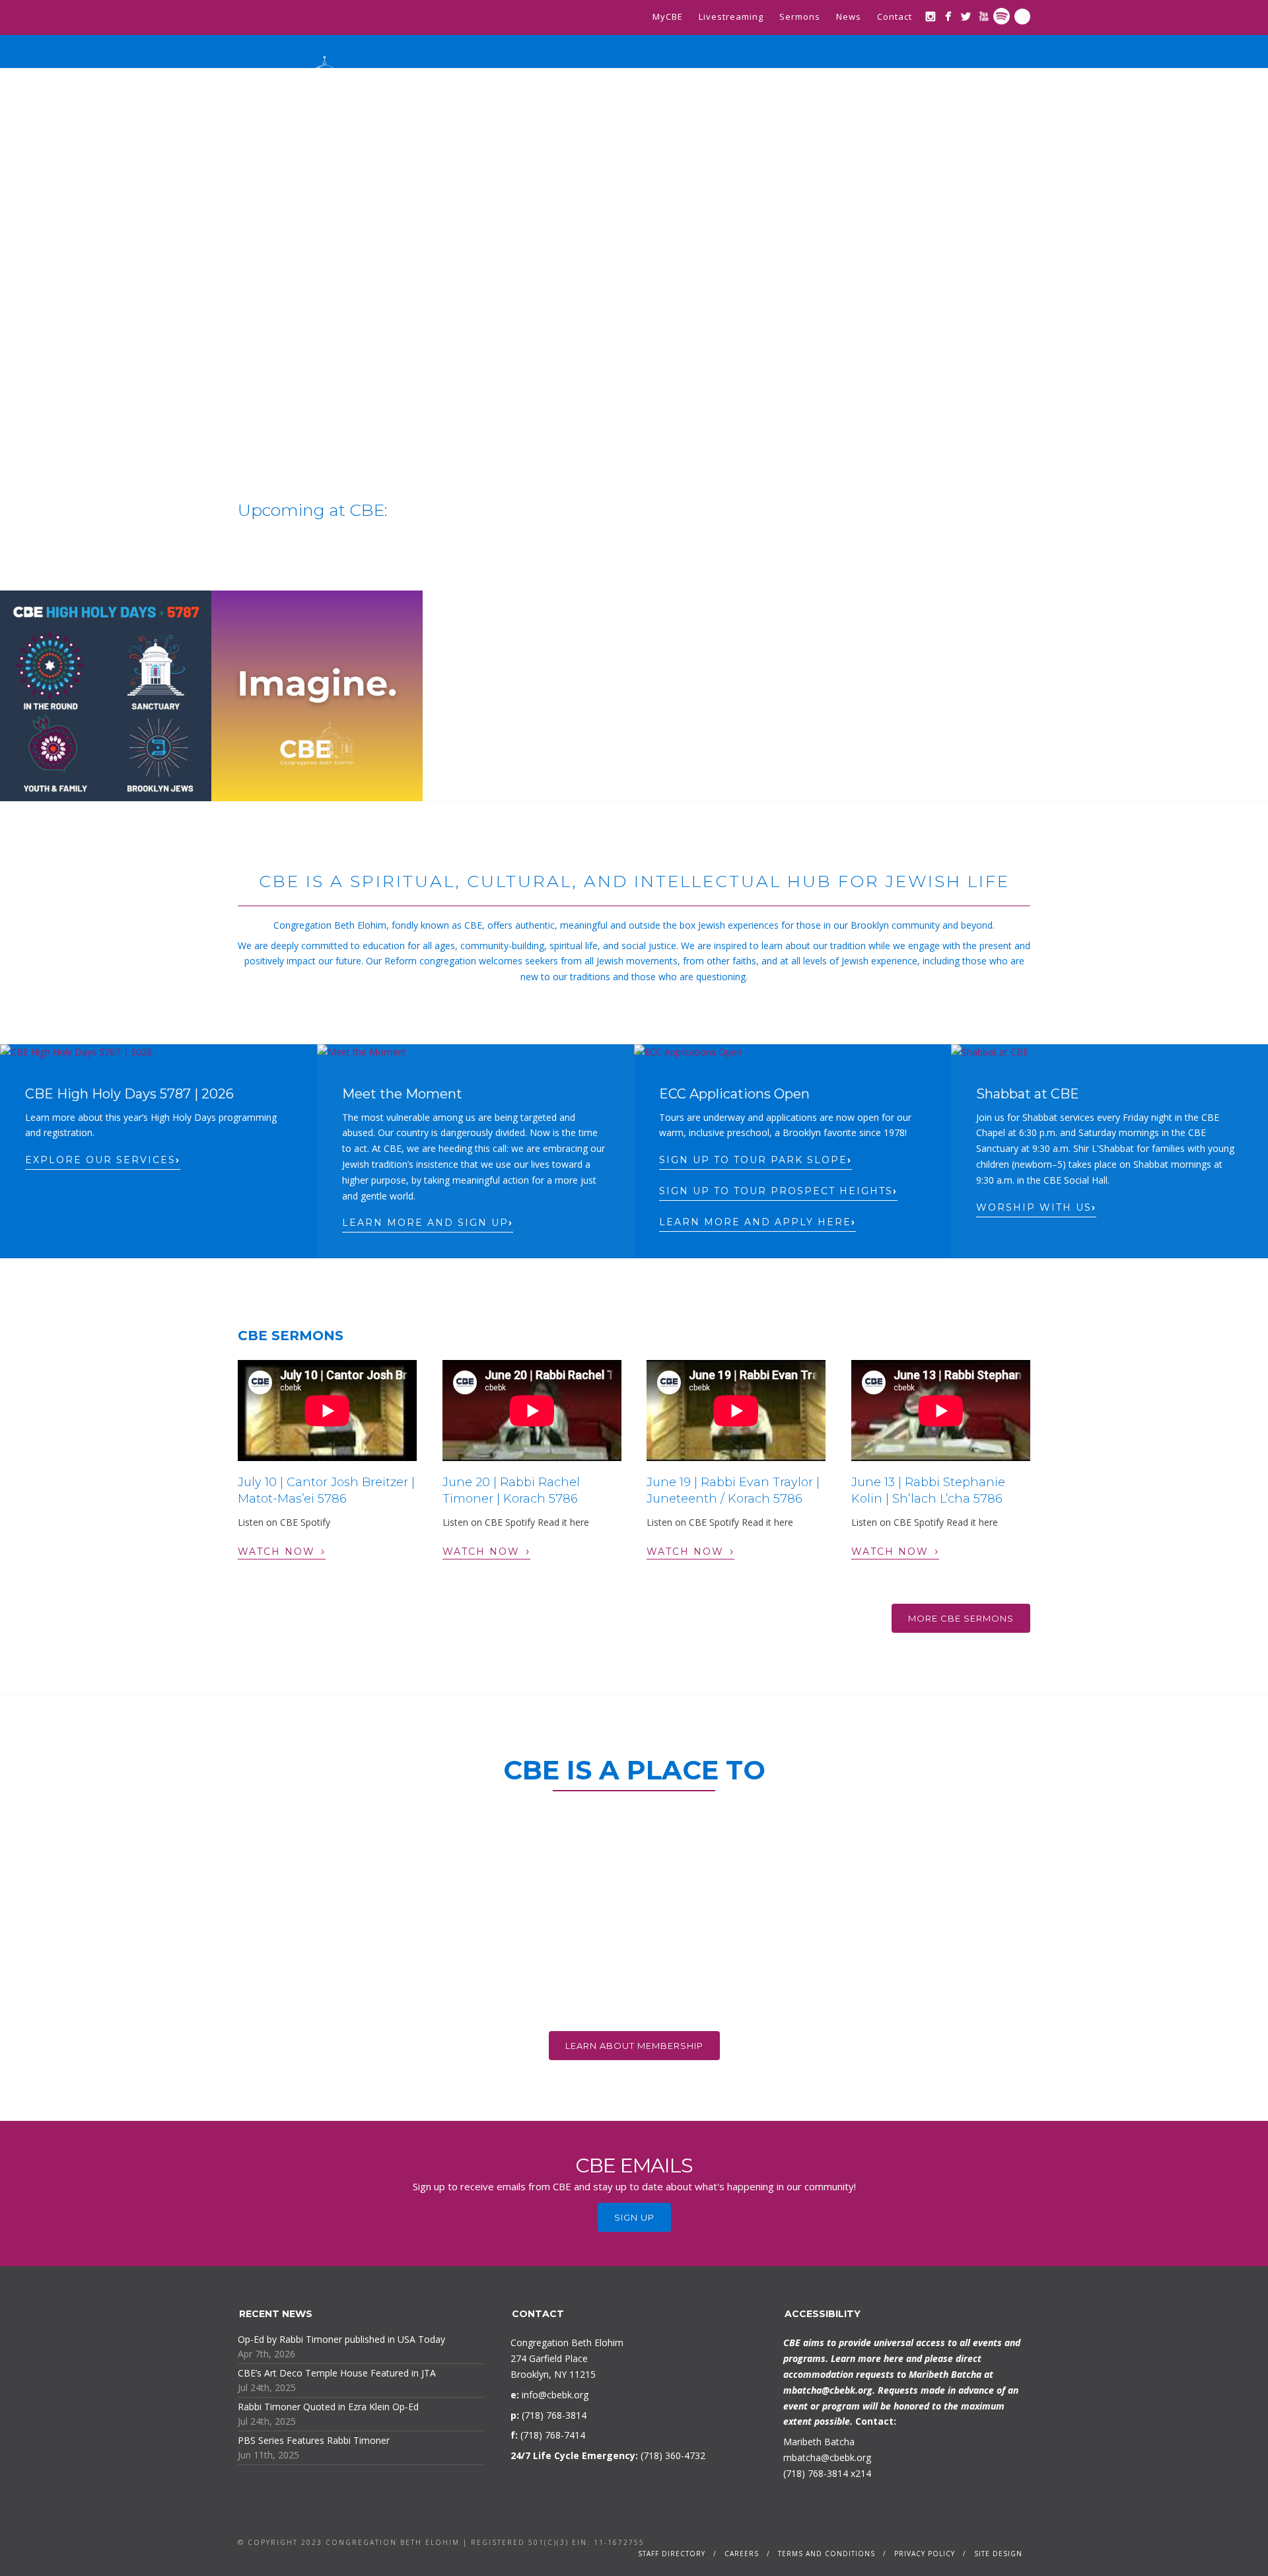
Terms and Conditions (827, 2554)
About (489, 120)
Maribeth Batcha (819, 2442)
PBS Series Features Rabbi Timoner (314, 2440)
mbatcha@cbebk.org (828, 2390)
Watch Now (282, 1551)
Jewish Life (633, 120)
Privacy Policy (925, 2554)
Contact (895, 17)
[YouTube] (984, 16)
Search (1022, 17)
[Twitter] (966, 16)
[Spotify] (1002, 16)
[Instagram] (930, 16)
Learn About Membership (634, 2046)
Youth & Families (722, 120)
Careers (742, 2554)
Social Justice (874, 120)
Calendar (995, 120)
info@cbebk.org (555, 2395)
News (849, 17)
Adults (800, 120)
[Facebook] (948, 16)
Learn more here (867, 2358)
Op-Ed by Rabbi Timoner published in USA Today (341, 2339)
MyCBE (668, 17)
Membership (555, 120)
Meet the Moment (402, 1094)
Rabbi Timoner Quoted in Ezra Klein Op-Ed (328, 2407)
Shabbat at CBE (1028, 1094)
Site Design (998, 2554)
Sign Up (634, 2217)
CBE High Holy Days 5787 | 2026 (129, 1094)
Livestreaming (731, 17)
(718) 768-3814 (816, 2473)
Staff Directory (672, 2554)
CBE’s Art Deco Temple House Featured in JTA (337, 2373)
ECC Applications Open (734, 1094)
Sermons (800, 17)
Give (940, 120)
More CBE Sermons (961, 1618)
